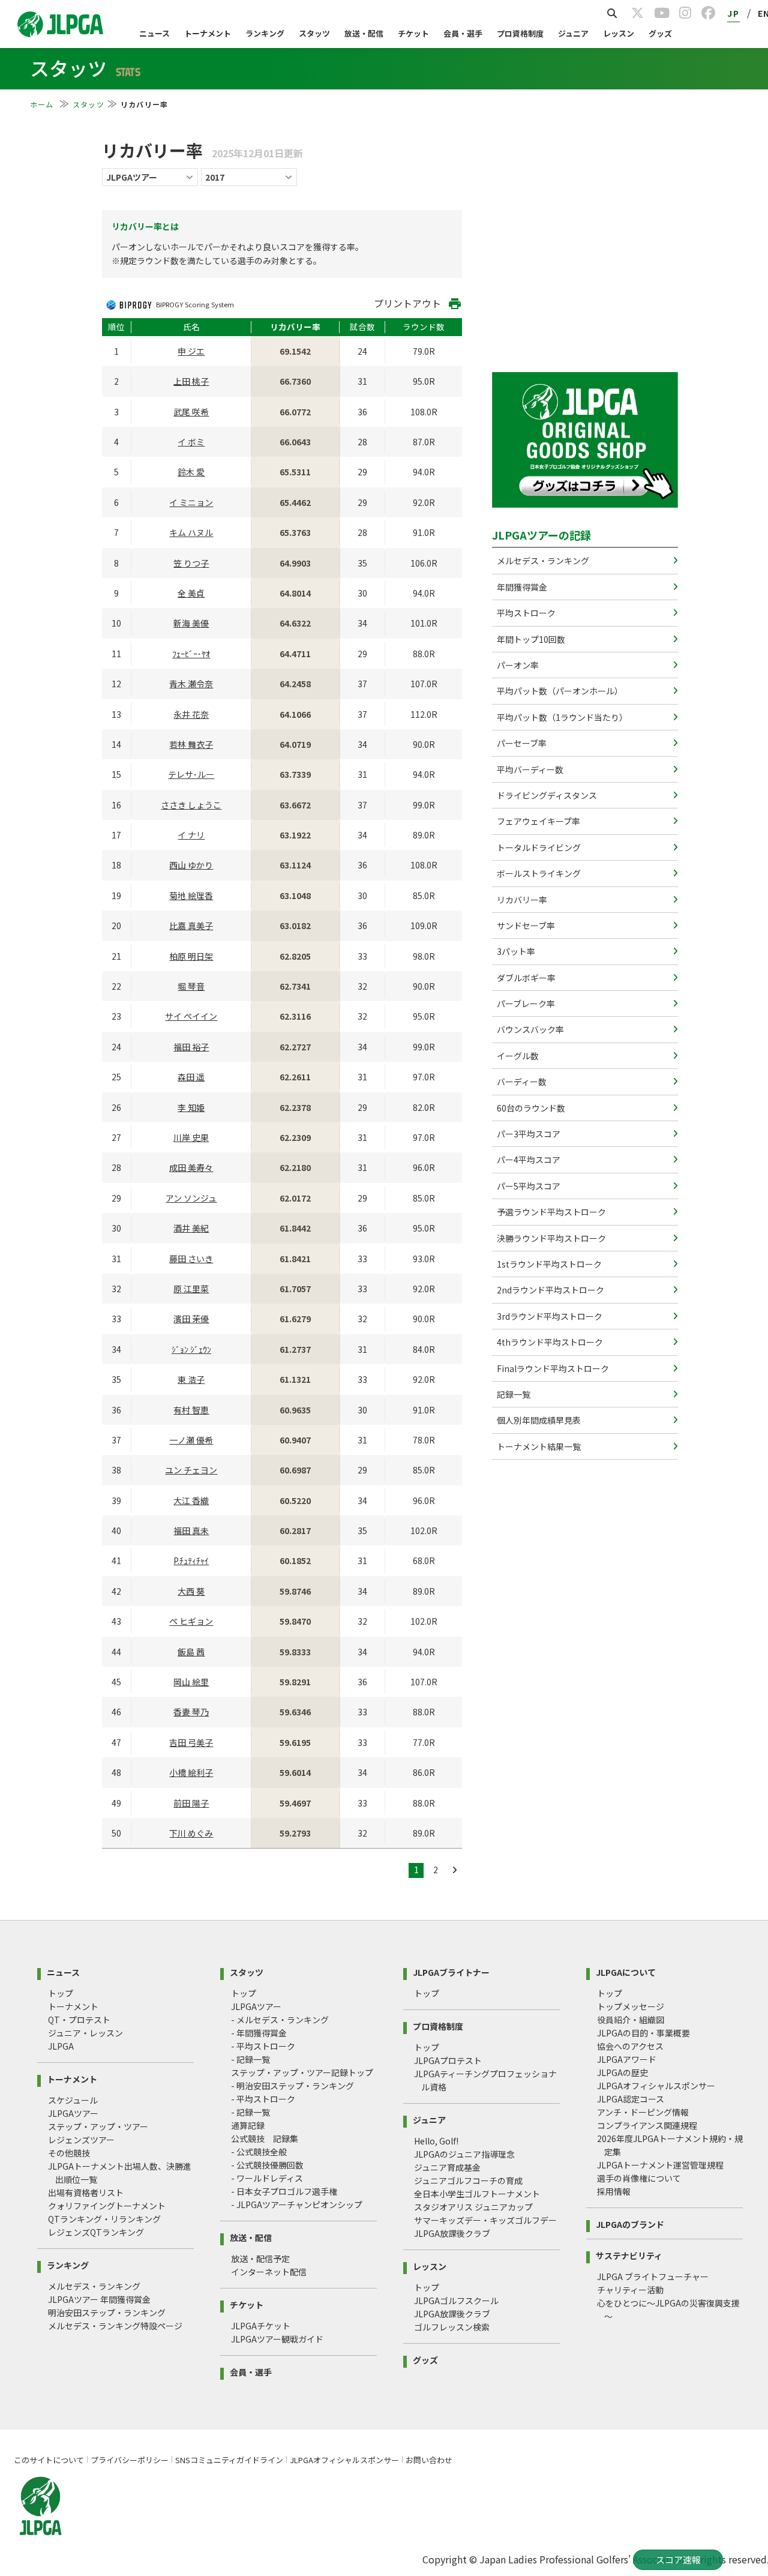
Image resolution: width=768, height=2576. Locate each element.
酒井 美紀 (191, 1228)
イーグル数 (517, 1056)
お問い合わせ (429, 2460)
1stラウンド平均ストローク (548, 1264)
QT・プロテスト (79, 2020)
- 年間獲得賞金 (259, 2033)
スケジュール (73, 2100)
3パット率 (515, 951)
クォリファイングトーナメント (107, 2206)
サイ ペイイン (191, 1016)
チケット (413, 33)
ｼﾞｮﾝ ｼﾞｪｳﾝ (191, 1349)
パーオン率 (517, 665)
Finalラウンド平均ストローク (552, 1368)
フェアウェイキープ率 (538, 821)
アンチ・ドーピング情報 (643, 2112)
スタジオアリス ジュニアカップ (473, 2207)
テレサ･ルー (191, 774)
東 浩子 (191, 1379)
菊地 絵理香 (191, 895)
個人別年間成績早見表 (538, 1420)
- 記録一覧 (250, 2059)
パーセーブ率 (521, 743)
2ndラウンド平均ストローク (550, 1290)
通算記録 (248, 2125)
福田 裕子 (191, 1047)
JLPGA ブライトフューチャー (653, 2277)
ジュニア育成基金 (447, 2167)
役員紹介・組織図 (631, 2020)
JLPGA (61, 2046)
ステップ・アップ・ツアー (98, 2126)
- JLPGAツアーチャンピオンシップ (297, 2204)
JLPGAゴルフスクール (456, 2301)
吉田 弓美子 (191, 1742)
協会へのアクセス (630, 2046)
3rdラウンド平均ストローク (549, 1316)
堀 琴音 (191, 986)
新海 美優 (191, 623)
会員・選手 (463, 33)
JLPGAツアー (73, 2113)
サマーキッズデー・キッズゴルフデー (485, 2220)
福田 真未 (191, 1530)
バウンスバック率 (529, 1029)
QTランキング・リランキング (104, 2219)
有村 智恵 (191, 1410)
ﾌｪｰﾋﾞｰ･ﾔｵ (191, 654)
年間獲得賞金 (521, 587)
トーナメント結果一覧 (538, 1446)
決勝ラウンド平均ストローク (550, 1238)
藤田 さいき (191, 1259)
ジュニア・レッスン (85, 2033)
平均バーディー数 (529, 769)
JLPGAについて (626, 1971)
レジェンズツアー (81, 2140)
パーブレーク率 (525, 1004)
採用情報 (614, 2191)
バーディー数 (521, 1082)
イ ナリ (191, 835)
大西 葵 (191, 1591)
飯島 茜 (191, 1652)
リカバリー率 (521, 900)
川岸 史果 (191, 1137)
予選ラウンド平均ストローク (550, 1212)
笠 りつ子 (191, 563)
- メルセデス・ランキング (280, 2020)
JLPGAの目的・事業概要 (643, 2033)
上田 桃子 (191, 381)
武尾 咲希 (191, 412)
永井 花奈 (191, 714)
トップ (61, 1993)
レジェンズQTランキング (96, 2232)
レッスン (619, 33)
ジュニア (573, 33)
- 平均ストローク (263, 2046)
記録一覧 (513, 1394)
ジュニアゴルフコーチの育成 (468, 2180)
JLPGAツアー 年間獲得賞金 (99, 2299)
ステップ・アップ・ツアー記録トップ (302, 2072)
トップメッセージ (631, 2006)
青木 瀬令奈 (191, 684)
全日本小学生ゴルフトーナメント (477, 2194)
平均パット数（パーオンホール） (559, 691)
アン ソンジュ (191, 1198)
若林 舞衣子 (191, 744)
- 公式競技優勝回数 (267, 2165)
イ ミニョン (191, 502)
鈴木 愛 (191, 472)
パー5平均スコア (528, 1186)
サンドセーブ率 (525, 925)
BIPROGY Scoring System (195, 304)
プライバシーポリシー (130, 2460)
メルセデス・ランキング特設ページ (115, 2326)
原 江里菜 (191, 1289)
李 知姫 (191, 1107)
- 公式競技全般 (259, 2152)
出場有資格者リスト (86, 2192)
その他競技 (69, 2153)
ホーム (43, 104)
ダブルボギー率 (525, 978)
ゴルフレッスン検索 (452, 2327)
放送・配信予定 (260, 2259)
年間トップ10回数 (530, 639)
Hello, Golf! (436, 2141)
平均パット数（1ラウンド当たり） (561, 717)
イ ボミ (191, 442)
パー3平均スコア (528, 1134)
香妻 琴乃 (191, 1712)
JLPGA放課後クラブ (452, 2233)
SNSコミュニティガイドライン (229, 2460)
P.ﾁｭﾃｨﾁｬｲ (191, 1560)
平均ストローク (525, 613)
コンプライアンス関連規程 (647, 2125)
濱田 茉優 (191, 1319)
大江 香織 (191, 1500)
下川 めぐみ (191, 1833)
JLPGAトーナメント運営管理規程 (660, 2165)
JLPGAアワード (627, 2059)
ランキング (265, 33)
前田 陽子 (191, 1803)
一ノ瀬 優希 (191, 1440)
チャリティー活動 (630, 2290)
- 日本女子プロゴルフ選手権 (284, 2191)
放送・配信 (364, 33)
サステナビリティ (629, 2255)
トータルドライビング (538, 847)
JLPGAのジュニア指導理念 (464, 2154)
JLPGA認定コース (631, 2099)
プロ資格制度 (520, 33)
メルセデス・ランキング (542, 561)
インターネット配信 (269, 2272)
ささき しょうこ (191, 805)
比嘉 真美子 (191, 925)
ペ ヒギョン (191, 1621)
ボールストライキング (538, 873)
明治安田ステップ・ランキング (107, 2313)
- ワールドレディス (267, 2178)
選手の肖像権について (639, 2178)
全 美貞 (191, 593)
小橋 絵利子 (191, 1772)
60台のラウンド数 (530, 1108)
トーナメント (208, 33)
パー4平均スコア (528, 1160)
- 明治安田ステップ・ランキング (292, 2086)
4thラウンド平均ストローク (549, 1342)
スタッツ (314, 33)
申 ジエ (191, 351)
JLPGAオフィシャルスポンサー (656, 2086)
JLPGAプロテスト (448, 2060)
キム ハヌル (191, 532)
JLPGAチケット (261, 2326)
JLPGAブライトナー (451, 1971)
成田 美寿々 (191, 1167)
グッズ (660, 33)
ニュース (154, 33)
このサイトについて (49, 2460)
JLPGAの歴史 (622, 2072)
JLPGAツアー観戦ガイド (277, 2339)
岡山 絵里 (191, 1682)
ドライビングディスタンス (546, 795)
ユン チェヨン (191, 1470)
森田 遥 (191, 1077)
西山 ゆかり (191, 865)
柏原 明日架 (191, 956)
